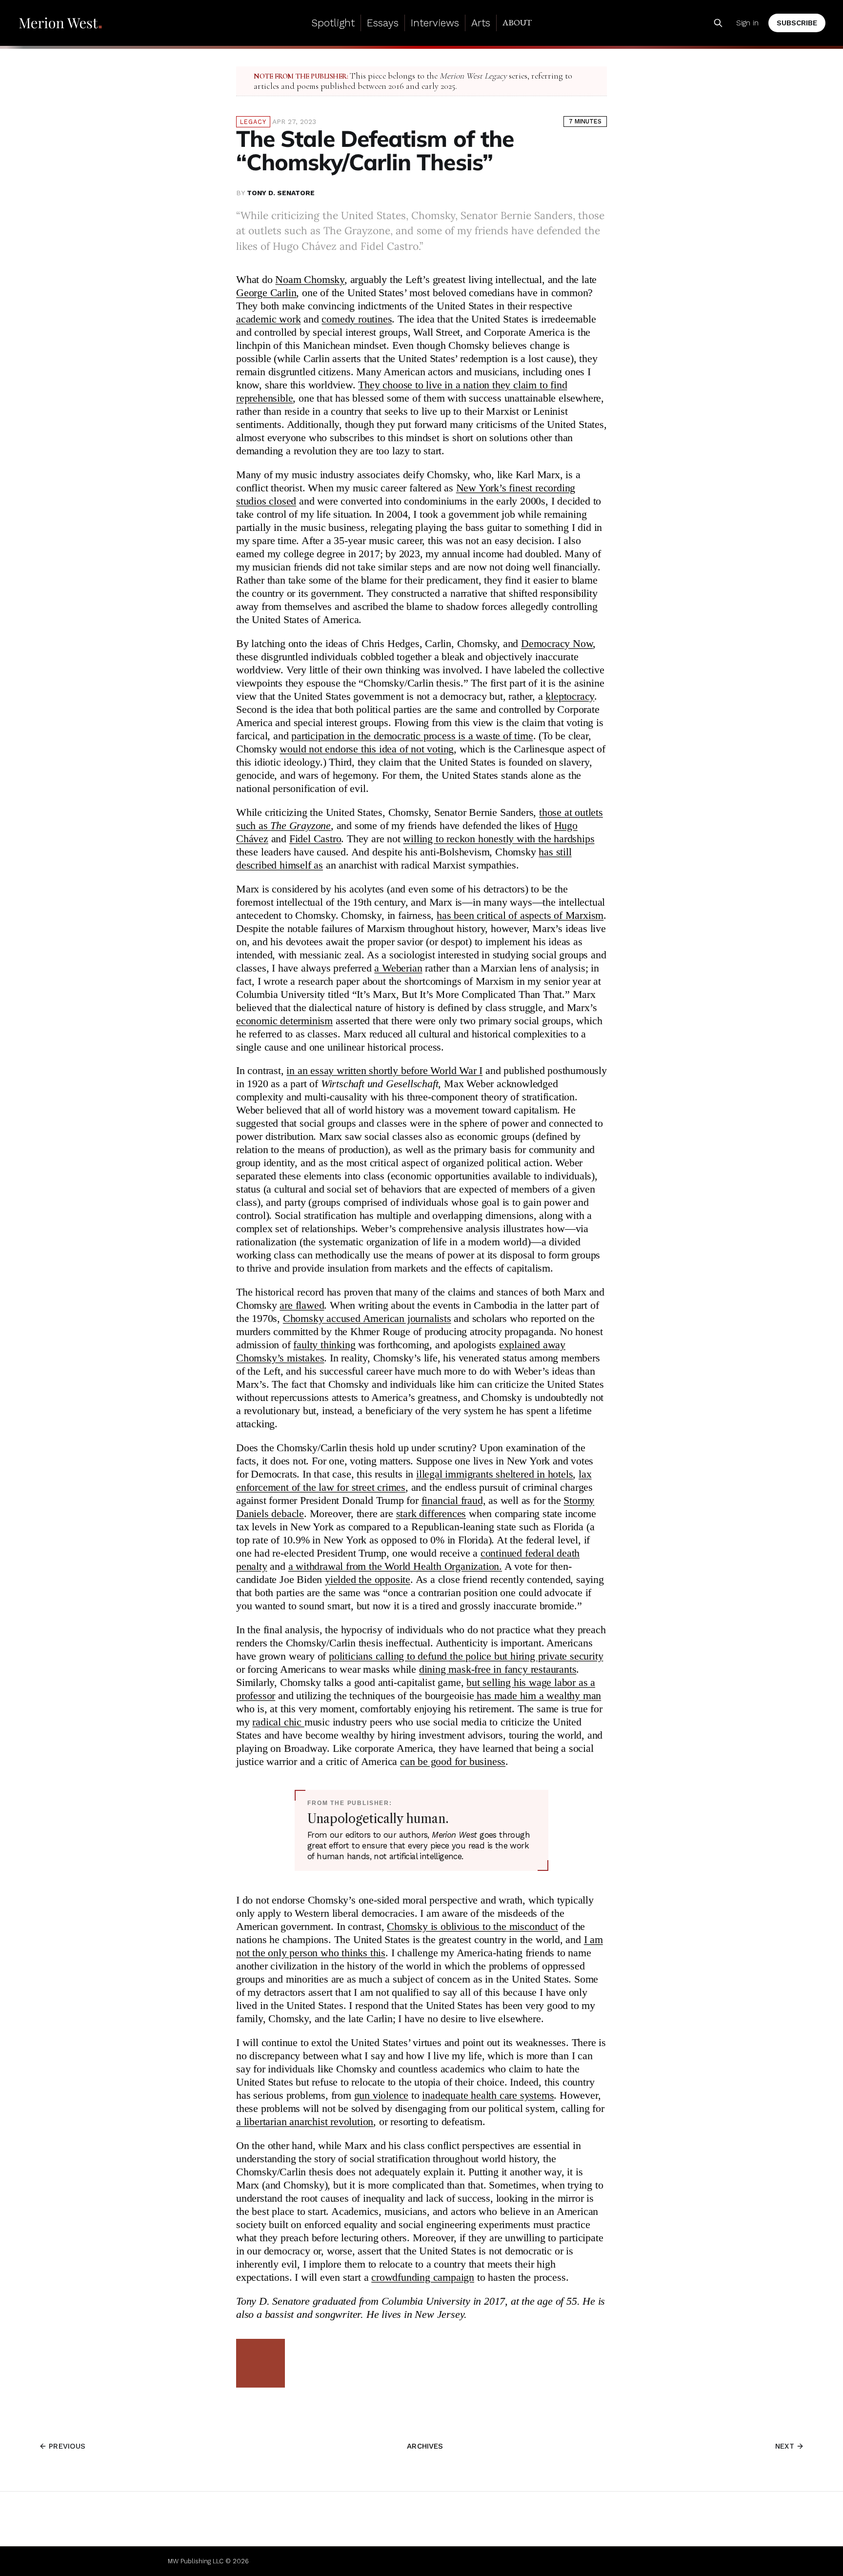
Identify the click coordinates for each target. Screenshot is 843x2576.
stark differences (431, 1514)
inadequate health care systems (488, 2095)
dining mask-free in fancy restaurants (498, 1669)
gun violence (381, 2095)
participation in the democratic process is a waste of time (412, 736)
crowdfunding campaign (423, 2277)
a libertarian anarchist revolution (305, 2122)
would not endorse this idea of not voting (367, 749)
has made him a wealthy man (538, 1696)
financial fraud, (454, 1501)
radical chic (278, 1722)
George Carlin (266, 293)
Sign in (747, 23)
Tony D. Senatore (281, 193)
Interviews (435, 23)
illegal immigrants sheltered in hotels (494, 1474)
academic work (268, 319)
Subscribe (797, 23)
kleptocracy (570, 696)
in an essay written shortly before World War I (384, 1071)
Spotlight (333, 23)
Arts (481, 23)
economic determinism (284, 1021)
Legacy (253, 122)
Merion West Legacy (473, 76)
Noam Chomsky (310, 280)
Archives (425, 2446)
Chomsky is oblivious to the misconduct (472, 1927)
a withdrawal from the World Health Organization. (395, 1566)
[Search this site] (718, 23)
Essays (383, 23)
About (517, 22)
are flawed (302, 1305)
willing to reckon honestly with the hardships (499, 839)
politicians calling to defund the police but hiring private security (466, 1656)
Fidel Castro (315, 839)
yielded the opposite (368, 1580)
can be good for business (453, 1762)
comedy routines (357, 319)
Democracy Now (557, 644)
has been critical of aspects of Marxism (520, 915)
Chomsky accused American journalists (367, 1318)
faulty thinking (324, 1345)
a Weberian (398, 968)
